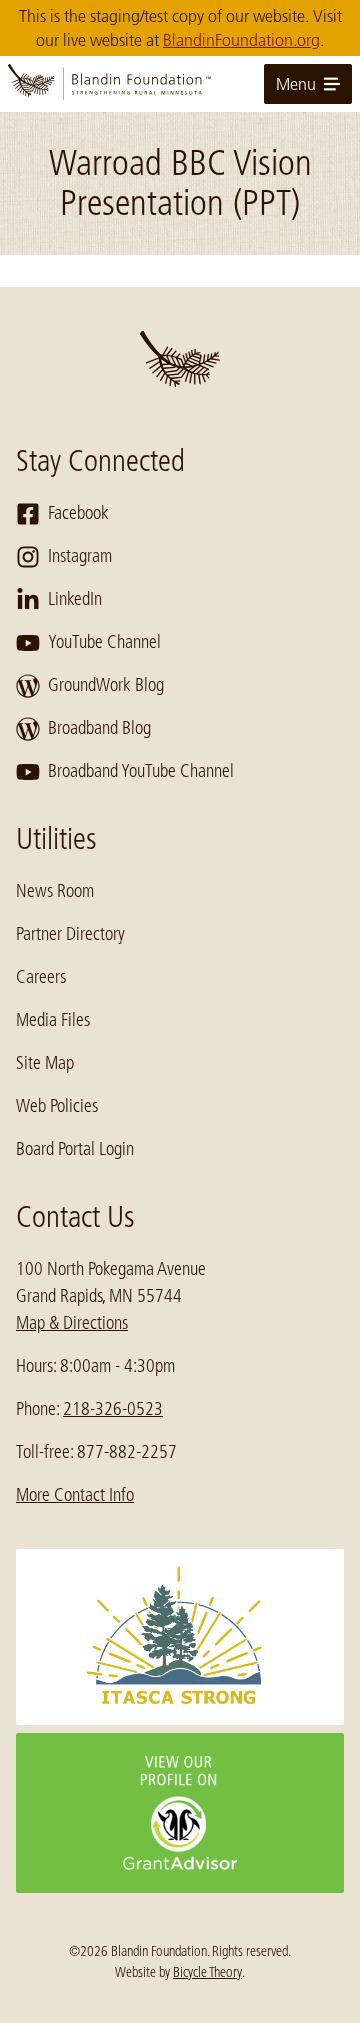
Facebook (78, 513)
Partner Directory (70, 934)
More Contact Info (75, 1495)
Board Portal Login (75, 1149)
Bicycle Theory (207, 1972)
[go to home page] (180, 84)
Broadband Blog (99, 728)
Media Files (53, 1020)
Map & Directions (72, 1323)
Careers (41, 977)
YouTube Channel (104, 642)
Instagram (80, 556)
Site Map (45, 1063)
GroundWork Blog (106, 685)
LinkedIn (75, 599)
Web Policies (57, 1106)
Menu (296, 84)
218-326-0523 (113, 1409)
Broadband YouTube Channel (141, 771)
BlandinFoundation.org (241, 40)
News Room (55, 891)
